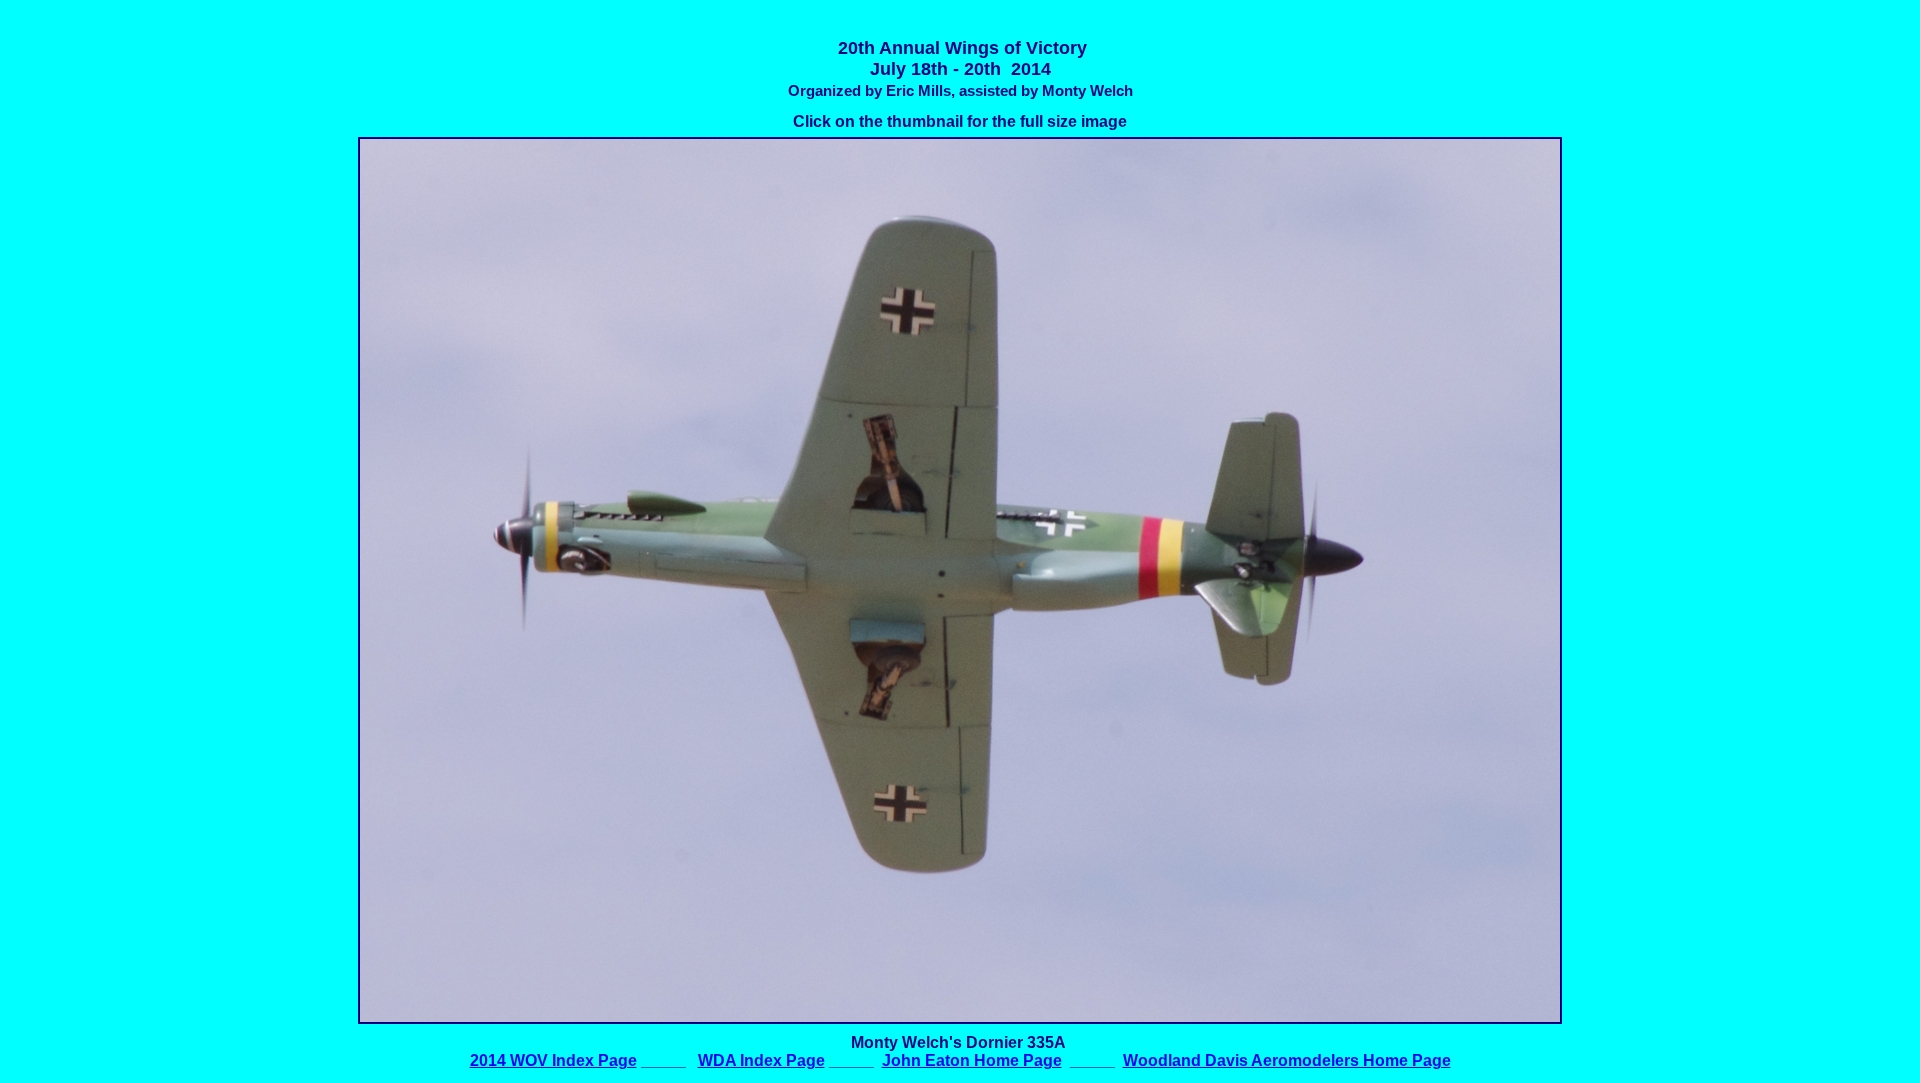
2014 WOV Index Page (553, 1060)
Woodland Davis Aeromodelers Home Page (1287, 1060)
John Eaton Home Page (972, 1060)
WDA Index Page (761, 1060)
